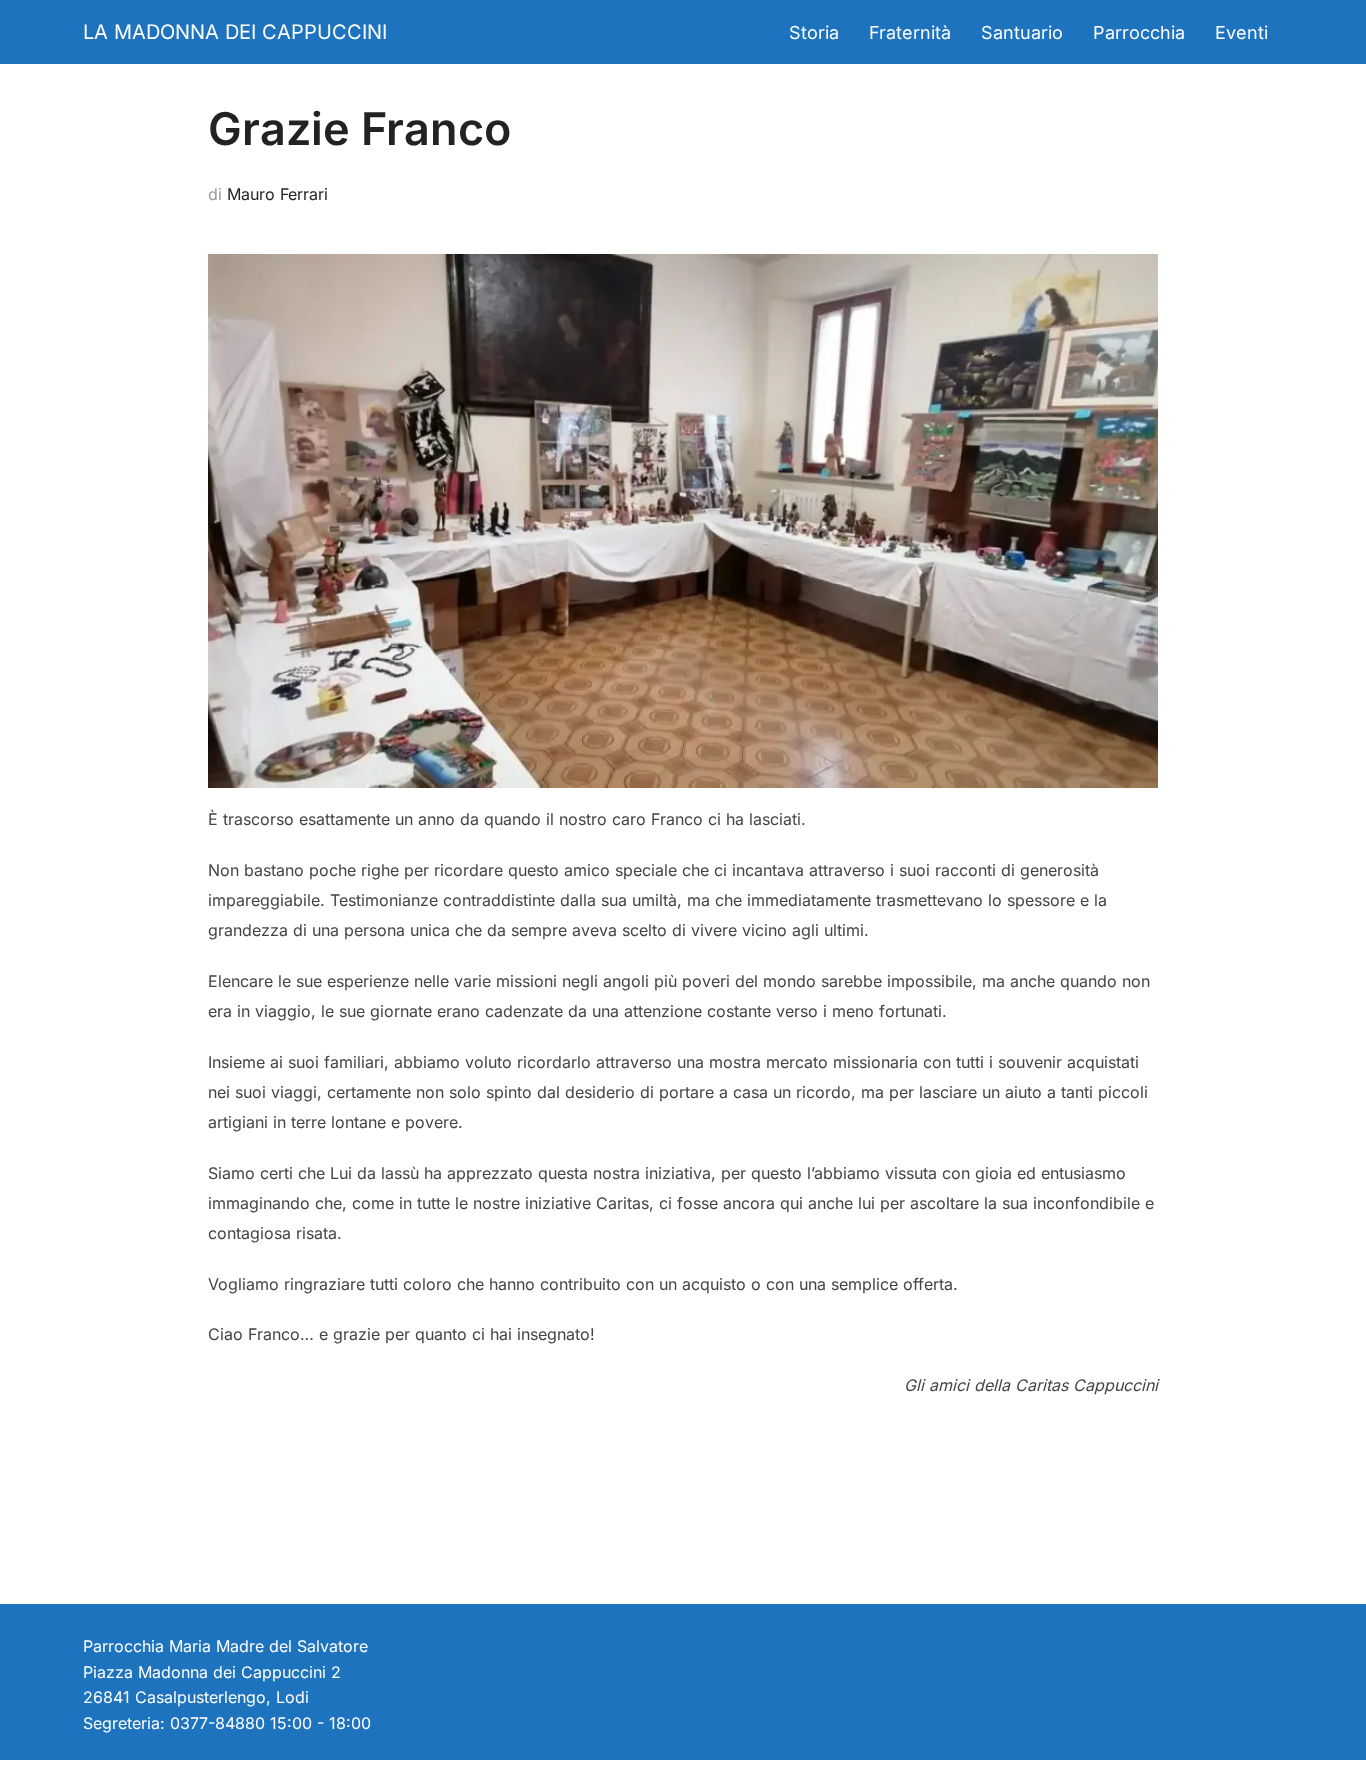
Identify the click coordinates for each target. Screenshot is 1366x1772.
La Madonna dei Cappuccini (235, 32)
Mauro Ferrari (277, 194)
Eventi (1241, 32)
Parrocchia (1139, 32)
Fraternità (910, 32)
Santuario (1022, 32)
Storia (814, 32)
